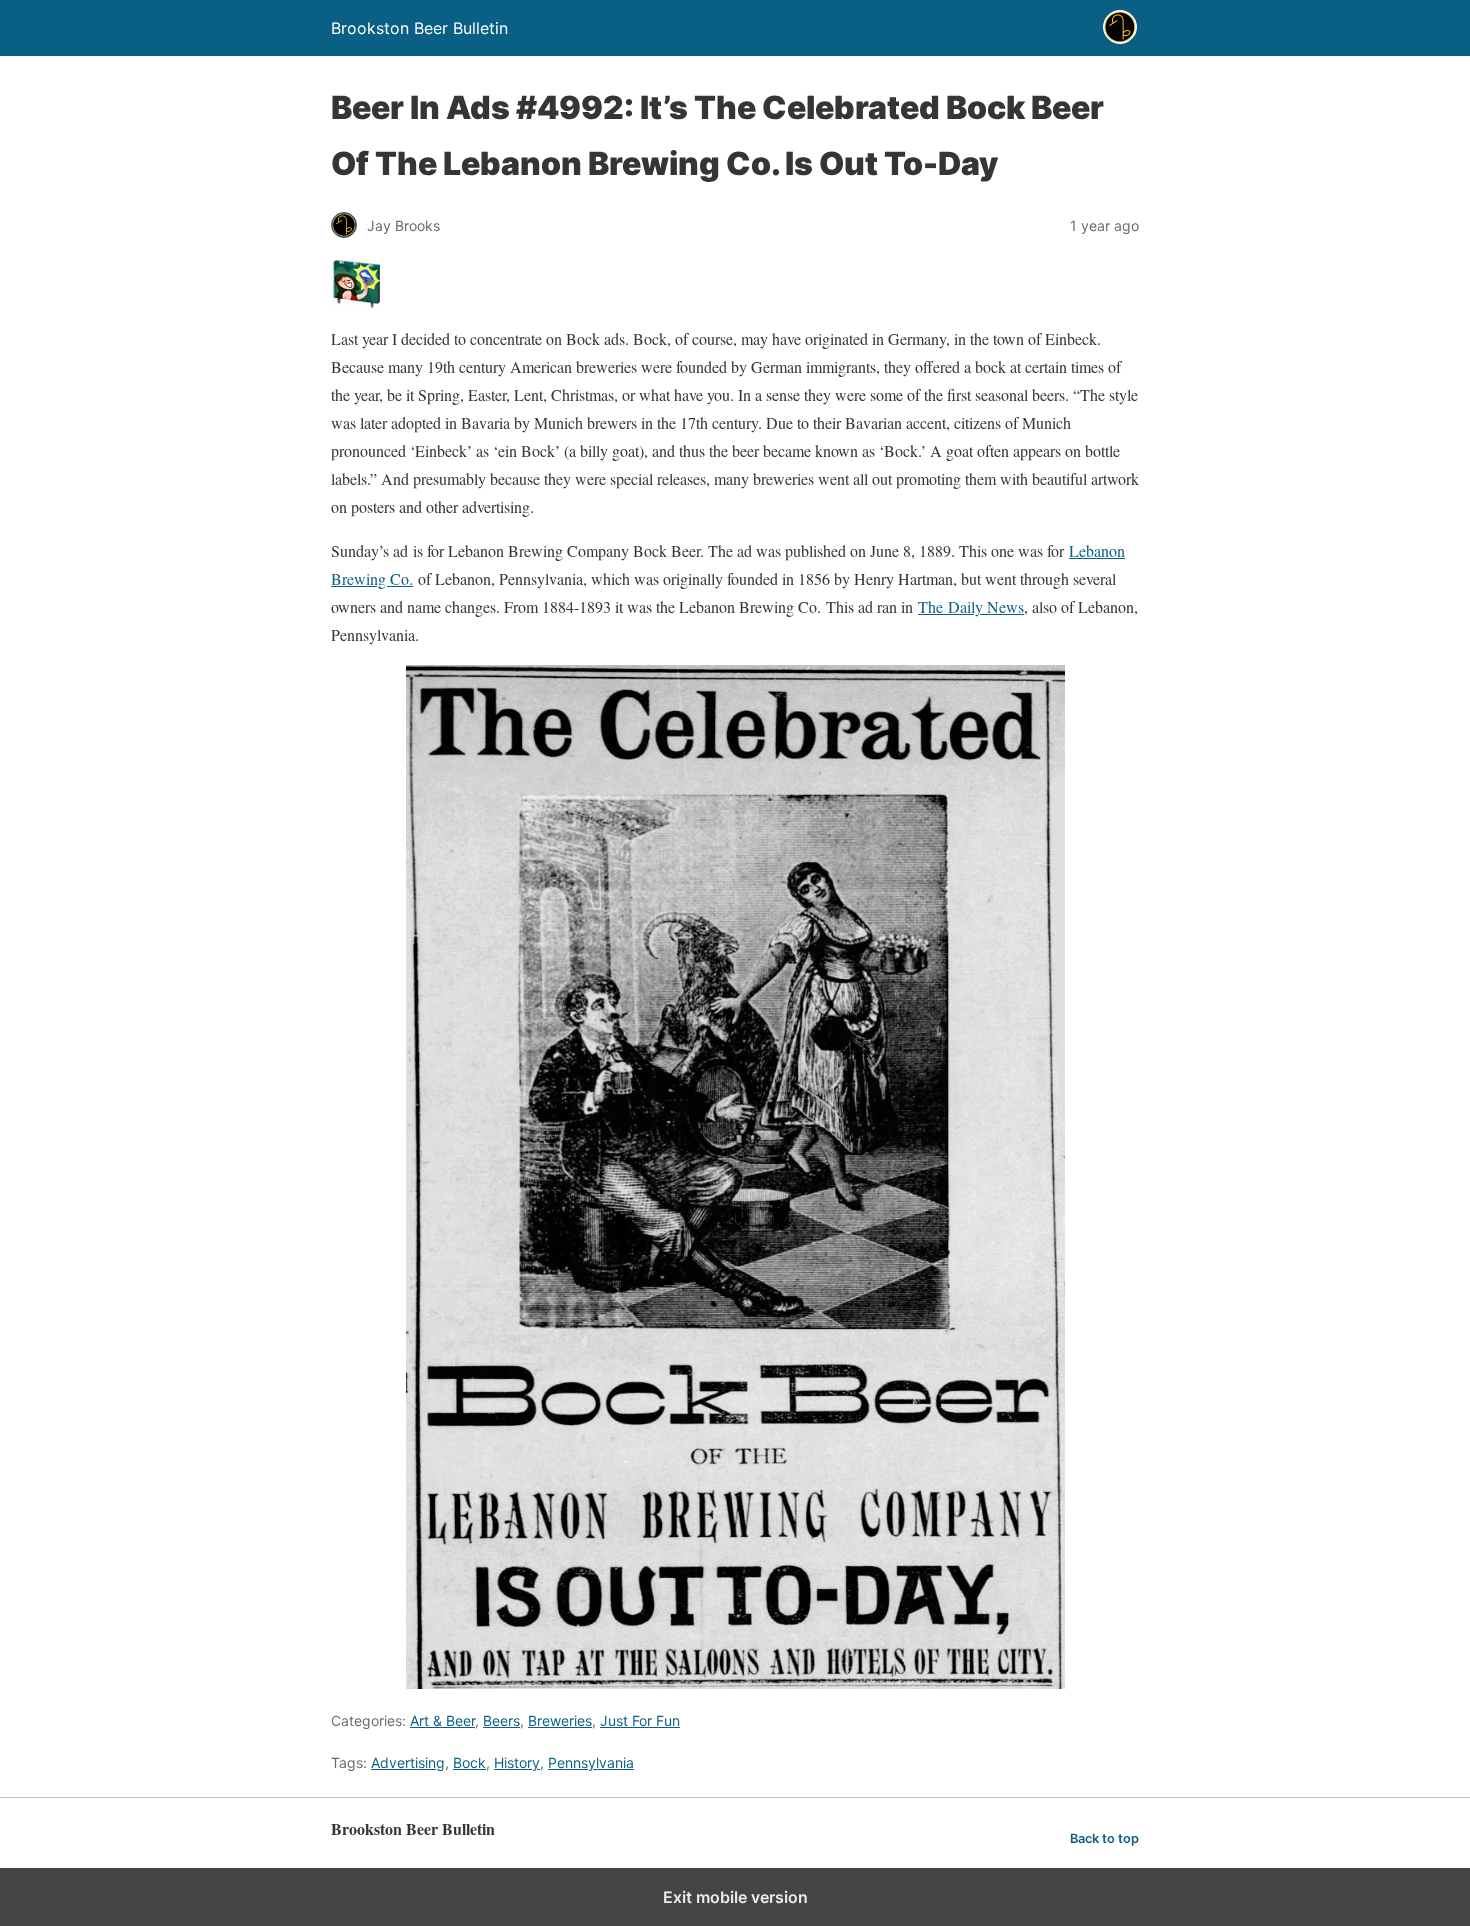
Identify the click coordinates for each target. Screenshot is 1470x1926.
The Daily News (971, 606)
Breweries (560, 1720)
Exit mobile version (735, 1897)
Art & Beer (442, 1720)
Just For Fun (640, 1720)
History (517, 1762)
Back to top (1104, 1838)
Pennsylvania (591, 1762)
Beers (501, 1720)
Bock (469, 1762)
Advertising (408, 1762)
